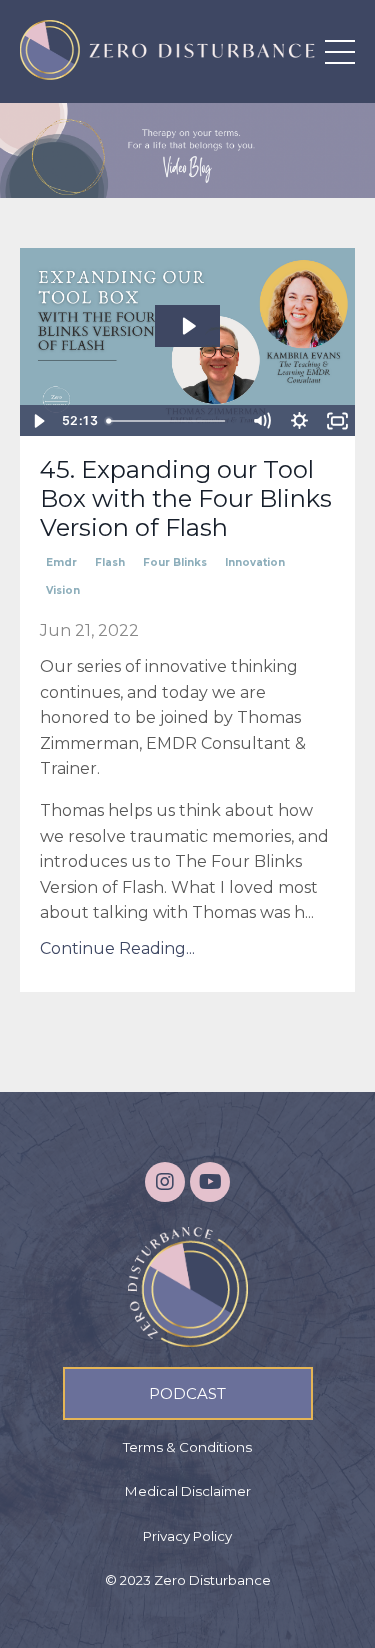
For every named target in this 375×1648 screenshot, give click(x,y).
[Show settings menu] (299, 421)
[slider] (170, 421)
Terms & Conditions (187, 1447)
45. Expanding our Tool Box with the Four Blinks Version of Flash (186, 499)
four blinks (175, 562)
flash (110, 562)
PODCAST (187, 1393)
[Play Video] (38, 421)
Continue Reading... (117, 948)
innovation (255, 562)
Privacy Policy (187, 1536)
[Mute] (261, 421)
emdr (61, 562)
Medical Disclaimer (188, 1491)
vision (63, 590)
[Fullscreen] (337, 421)
